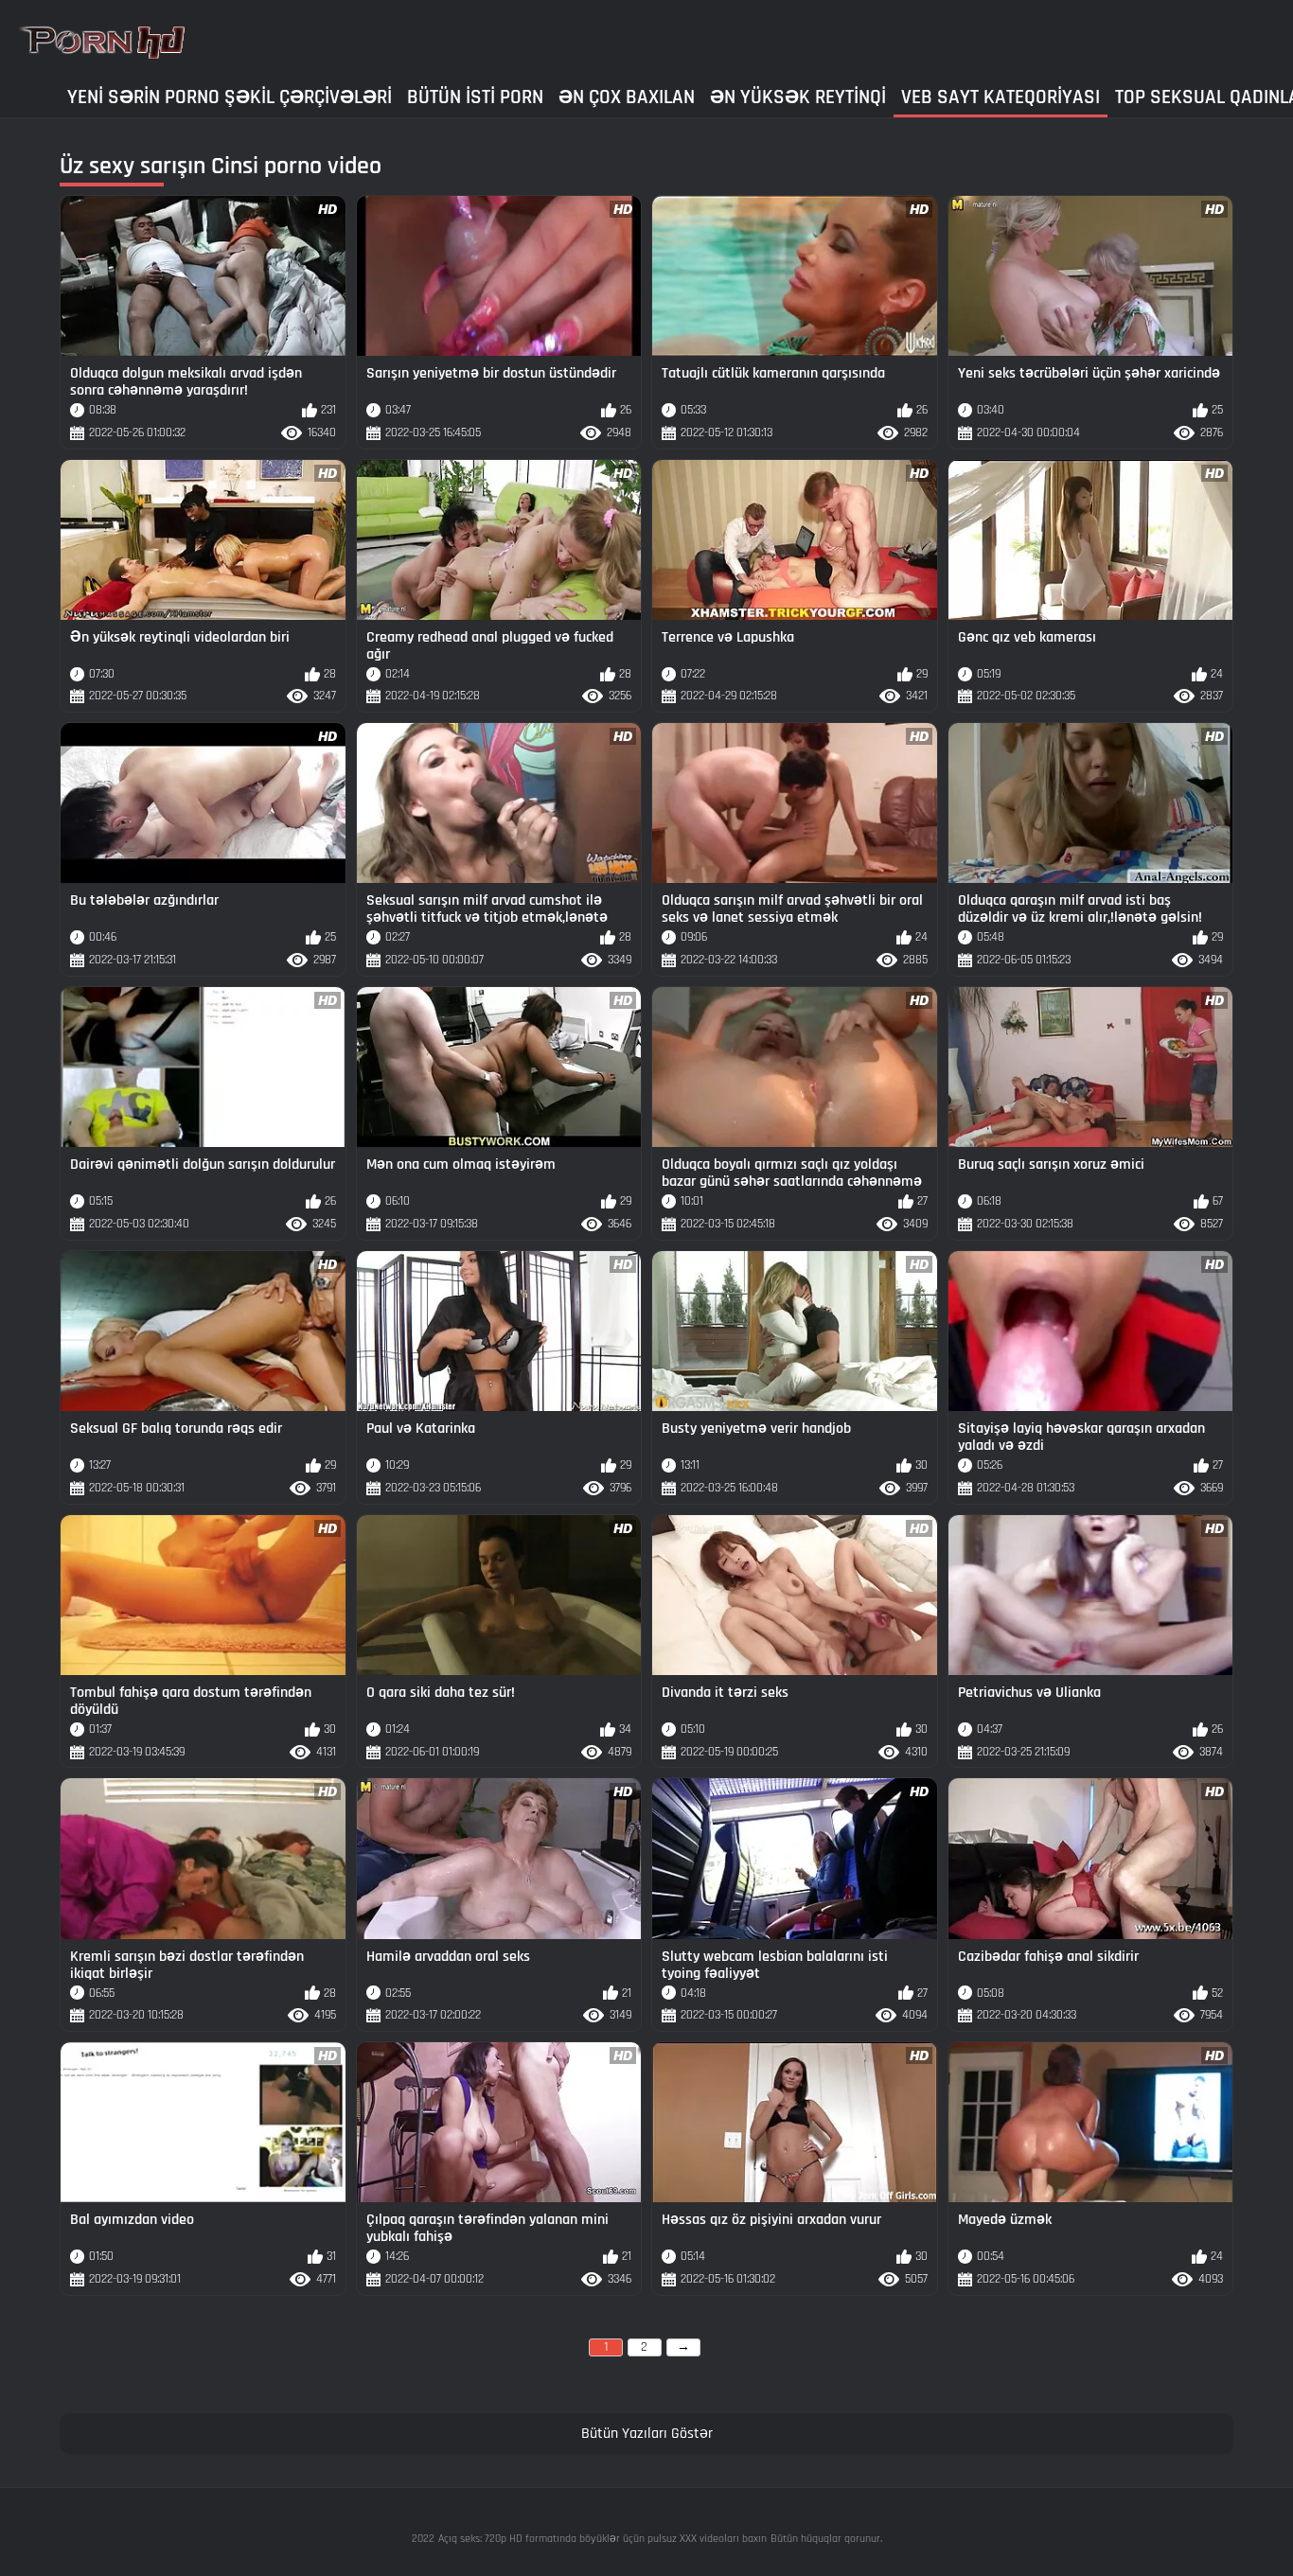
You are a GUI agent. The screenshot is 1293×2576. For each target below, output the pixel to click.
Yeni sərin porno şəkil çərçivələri (230, 97)
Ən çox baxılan (627, 97)
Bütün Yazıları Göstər (647, 2434)
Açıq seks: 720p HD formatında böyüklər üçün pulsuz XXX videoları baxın (602, 2539)
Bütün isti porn (475, 97)
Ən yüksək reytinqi (798, 97)
